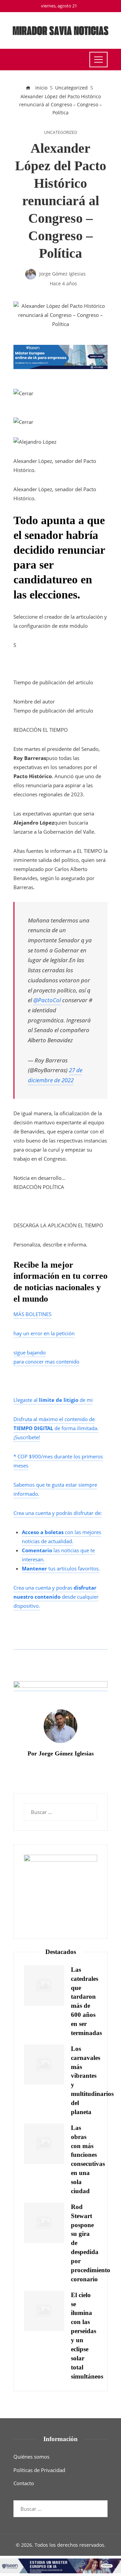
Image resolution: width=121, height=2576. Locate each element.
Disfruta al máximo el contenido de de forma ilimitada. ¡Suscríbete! (56, 1428)
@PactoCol (47, 1000)
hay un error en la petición (44, 1333)
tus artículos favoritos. (61, 1568)
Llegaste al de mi (53, 1400)
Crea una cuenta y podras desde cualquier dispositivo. (56, 1597)
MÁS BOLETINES (32, 1314)
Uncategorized (61, 133)
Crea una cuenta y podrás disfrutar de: (58, 1513)
